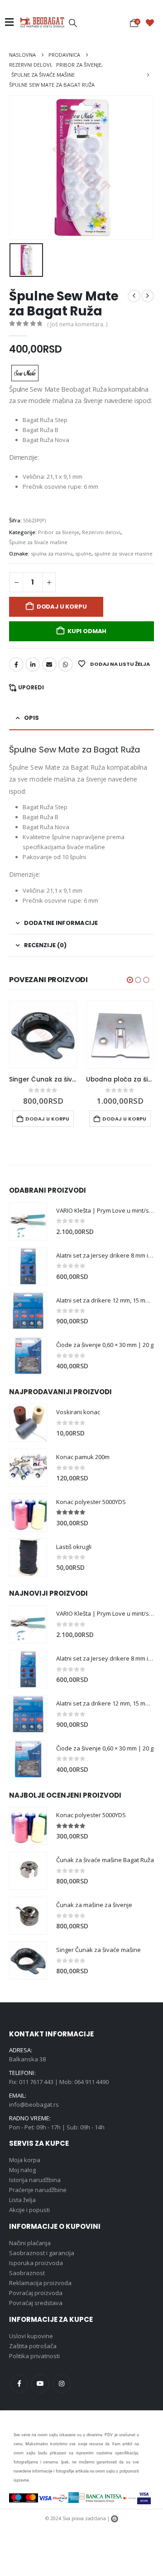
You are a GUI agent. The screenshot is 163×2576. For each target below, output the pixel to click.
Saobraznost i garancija (42, 2253)
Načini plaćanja (30, 2243)
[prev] (134, 296)
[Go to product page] (43, 1035)
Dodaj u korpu (62, 607)
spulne (83, 553)
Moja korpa (25, 2160)
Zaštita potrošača (33, 2346)
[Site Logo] (42, 22)
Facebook (16, 664)
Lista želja (22, 2200)
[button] (73, 23)
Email (49, 664)
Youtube (40, 2384)
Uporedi (31, 687)
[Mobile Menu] (12, 22)
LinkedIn (33, 664)
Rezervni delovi (101, 532)
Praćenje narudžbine (38, 2190)
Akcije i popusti (29, 2210)
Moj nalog (22, 2170)
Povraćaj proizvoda (36, 2293)
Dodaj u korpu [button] (47, 1119)
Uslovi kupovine (31, 2336)
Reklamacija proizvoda (40, 2283)
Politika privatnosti (34, 2356)
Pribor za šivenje (59, 532)
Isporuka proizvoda (36, 2263)
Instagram (62, 2384)
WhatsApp (66, 664)
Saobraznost (27, 2273)
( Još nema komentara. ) (77, 324)
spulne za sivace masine (123, 553)
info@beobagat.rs (34, 2105)
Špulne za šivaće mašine (38, 542)
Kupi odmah (87, 631)
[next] (148, 296)
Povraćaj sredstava (36, 2303)
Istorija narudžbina (35, 2180)
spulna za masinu (52, 553)
